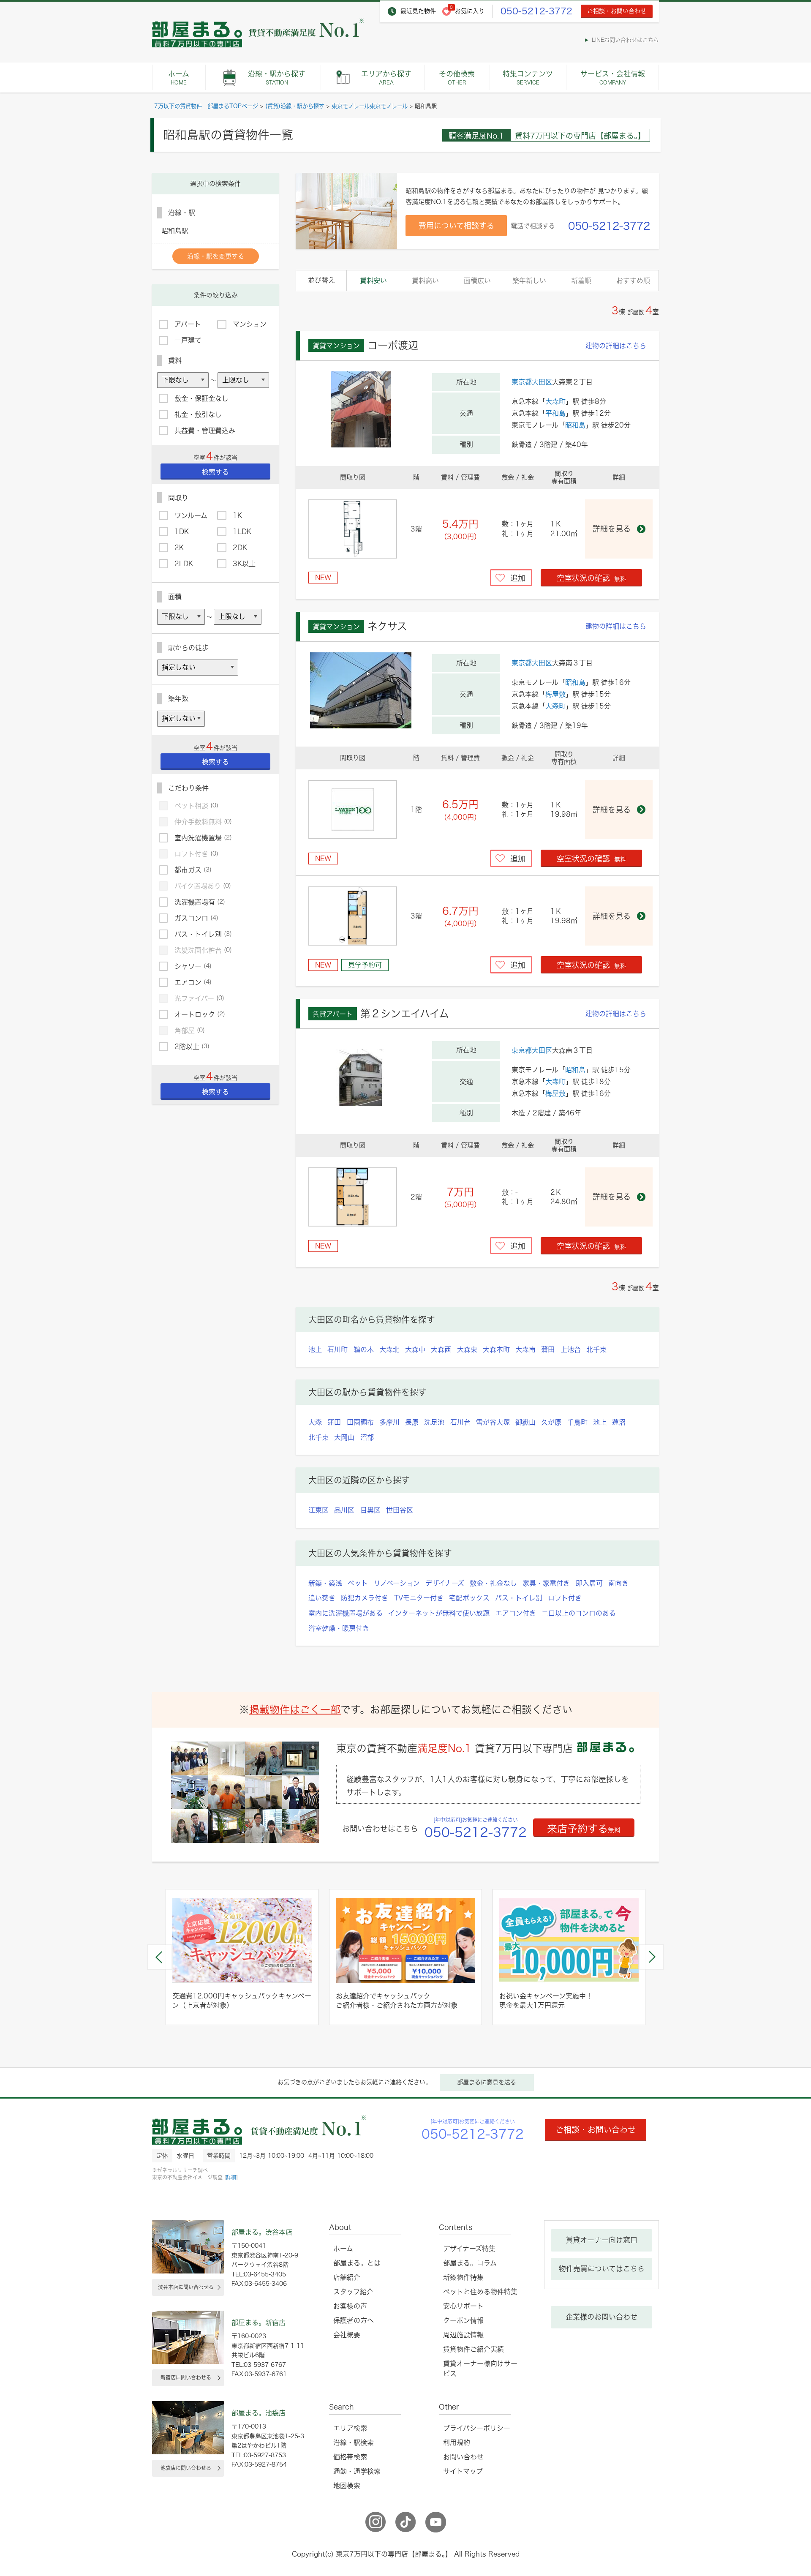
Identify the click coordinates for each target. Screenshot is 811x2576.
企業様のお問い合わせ (601, 2317)
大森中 (415, 1349)
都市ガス (193, 870)
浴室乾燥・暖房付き (339, 1628)
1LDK (242, 532)
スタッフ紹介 (353, 2292)
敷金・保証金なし (201, 398)
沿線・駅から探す (277, 78)
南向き (618, 1583)
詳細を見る (612, 529)
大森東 (467, 1349)
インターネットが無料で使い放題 (439, 1613)
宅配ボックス (469, 1598)
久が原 (551, 1422)
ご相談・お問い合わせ (617, 11)
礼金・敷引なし (198, 414)
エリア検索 (350, 2428)
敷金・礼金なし (493, 1583)
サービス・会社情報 (613, 78)
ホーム (179, 78)
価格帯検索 (350, 2457)
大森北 (389, 1349)
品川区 (344, 1510)
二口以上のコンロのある (579, 1613)
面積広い (477, 281)
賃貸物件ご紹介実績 (474, 2349)
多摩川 (389, 1422)
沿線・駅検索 (354, 2442)
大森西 (441, 1349)
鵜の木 (364, 1349)
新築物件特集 (463, 2277)
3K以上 (244, 564)
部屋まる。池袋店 (259, 2413)
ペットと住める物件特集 (480, 2292)
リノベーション (397, 1583)
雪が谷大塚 (493, 1422)
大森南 (525, 1349)
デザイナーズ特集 (469, 2249)
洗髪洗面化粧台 (203, 950)
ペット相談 (196, 806)
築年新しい (529, 281)
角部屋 (190, 1030)
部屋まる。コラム (470, 2263)
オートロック (200, 1014)
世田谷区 (400, 1510)
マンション (250, 324)
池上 (315, 1349)
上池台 (571, 1349)
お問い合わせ (463, 2457)
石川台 (460, 1422)
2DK (240, 548)
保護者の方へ (354, 2320)
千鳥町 (577, 1422)
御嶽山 (525, 1422)
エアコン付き (516, 1613)
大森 (315, 1422)
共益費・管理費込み (205, 431)
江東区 (318, 1510)
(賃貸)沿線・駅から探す (295, 106)
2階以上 (192, 1047)
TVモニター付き (419, 1598)
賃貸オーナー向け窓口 (601, 2240)
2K (179, 548)
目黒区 (370, 1510)
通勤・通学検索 (357, 2471)
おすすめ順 (633, 281)
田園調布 (360, 1422)
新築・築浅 (325, 1583)
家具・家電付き (546, 1583)
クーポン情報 (463, 2320)
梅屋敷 (555, 694)
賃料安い (373, 281)
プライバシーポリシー (477, 2428)
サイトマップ (463, 2471)
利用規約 (457, 2442)
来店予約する (584, 1829)
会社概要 (347, 2335)
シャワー (193, 966)
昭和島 (575, 425)
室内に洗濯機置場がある (346, 1613)
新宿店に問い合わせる (186, 2377)
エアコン (193, 982)
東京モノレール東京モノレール (370, 106)
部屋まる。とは (357, 2263)
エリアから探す (386, 78)
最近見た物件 (418, 11)
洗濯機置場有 (200, 902)
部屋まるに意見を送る (487, 2082)
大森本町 (496, 1349)
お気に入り (470, 11)
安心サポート (463, 2306)
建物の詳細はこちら (616, 346)
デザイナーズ (445, 1583)
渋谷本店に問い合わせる (186, 2287)
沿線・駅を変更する (216, 256)
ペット (358, 1583)
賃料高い (425, 281)
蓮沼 (619, 1422)
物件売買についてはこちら (602, 2269)
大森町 (555, 401)
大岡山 (344, 1437)
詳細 (231, 2177)
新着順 (581, 281)
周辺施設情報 (463, 2335)
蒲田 (548, 1349)
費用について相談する (456, 226)
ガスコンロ (196, 918)
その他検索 (457, 78)
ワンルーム (191, 515)
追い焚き (322, 1598)
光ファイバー (199, 998)
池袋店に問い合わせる (186, 2468)
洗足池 (434, 1422)
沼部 (367, 1437)
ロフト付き (565, 1598)
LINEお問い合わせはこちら (625, 40)
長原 (412, 1422)
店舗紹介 (347, 2277)
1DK (182, 532)
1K (237, 515)
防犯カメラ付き (365, 1598)
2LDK (184, 564)
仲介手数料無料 (203, 822)
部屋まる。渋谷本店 (262, 2232)
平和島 (555, 413)
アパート (188, 324)
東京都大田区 (532, 382)
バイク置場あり (203, 886)
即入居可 (589, 1583)
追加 (518, 578)
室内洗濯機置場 (203, 838)
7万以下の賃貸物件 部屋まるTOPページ (206, 106)
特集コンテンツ (528, 78)
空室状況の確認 (591, 578)
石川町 (337, 1349)
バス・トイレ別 (519, 1598)
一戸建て (188, 340)
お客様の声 (350, 2306)
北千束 (596, 1349)
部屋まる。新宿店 (259, 2322)
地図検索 (347, 2486)
